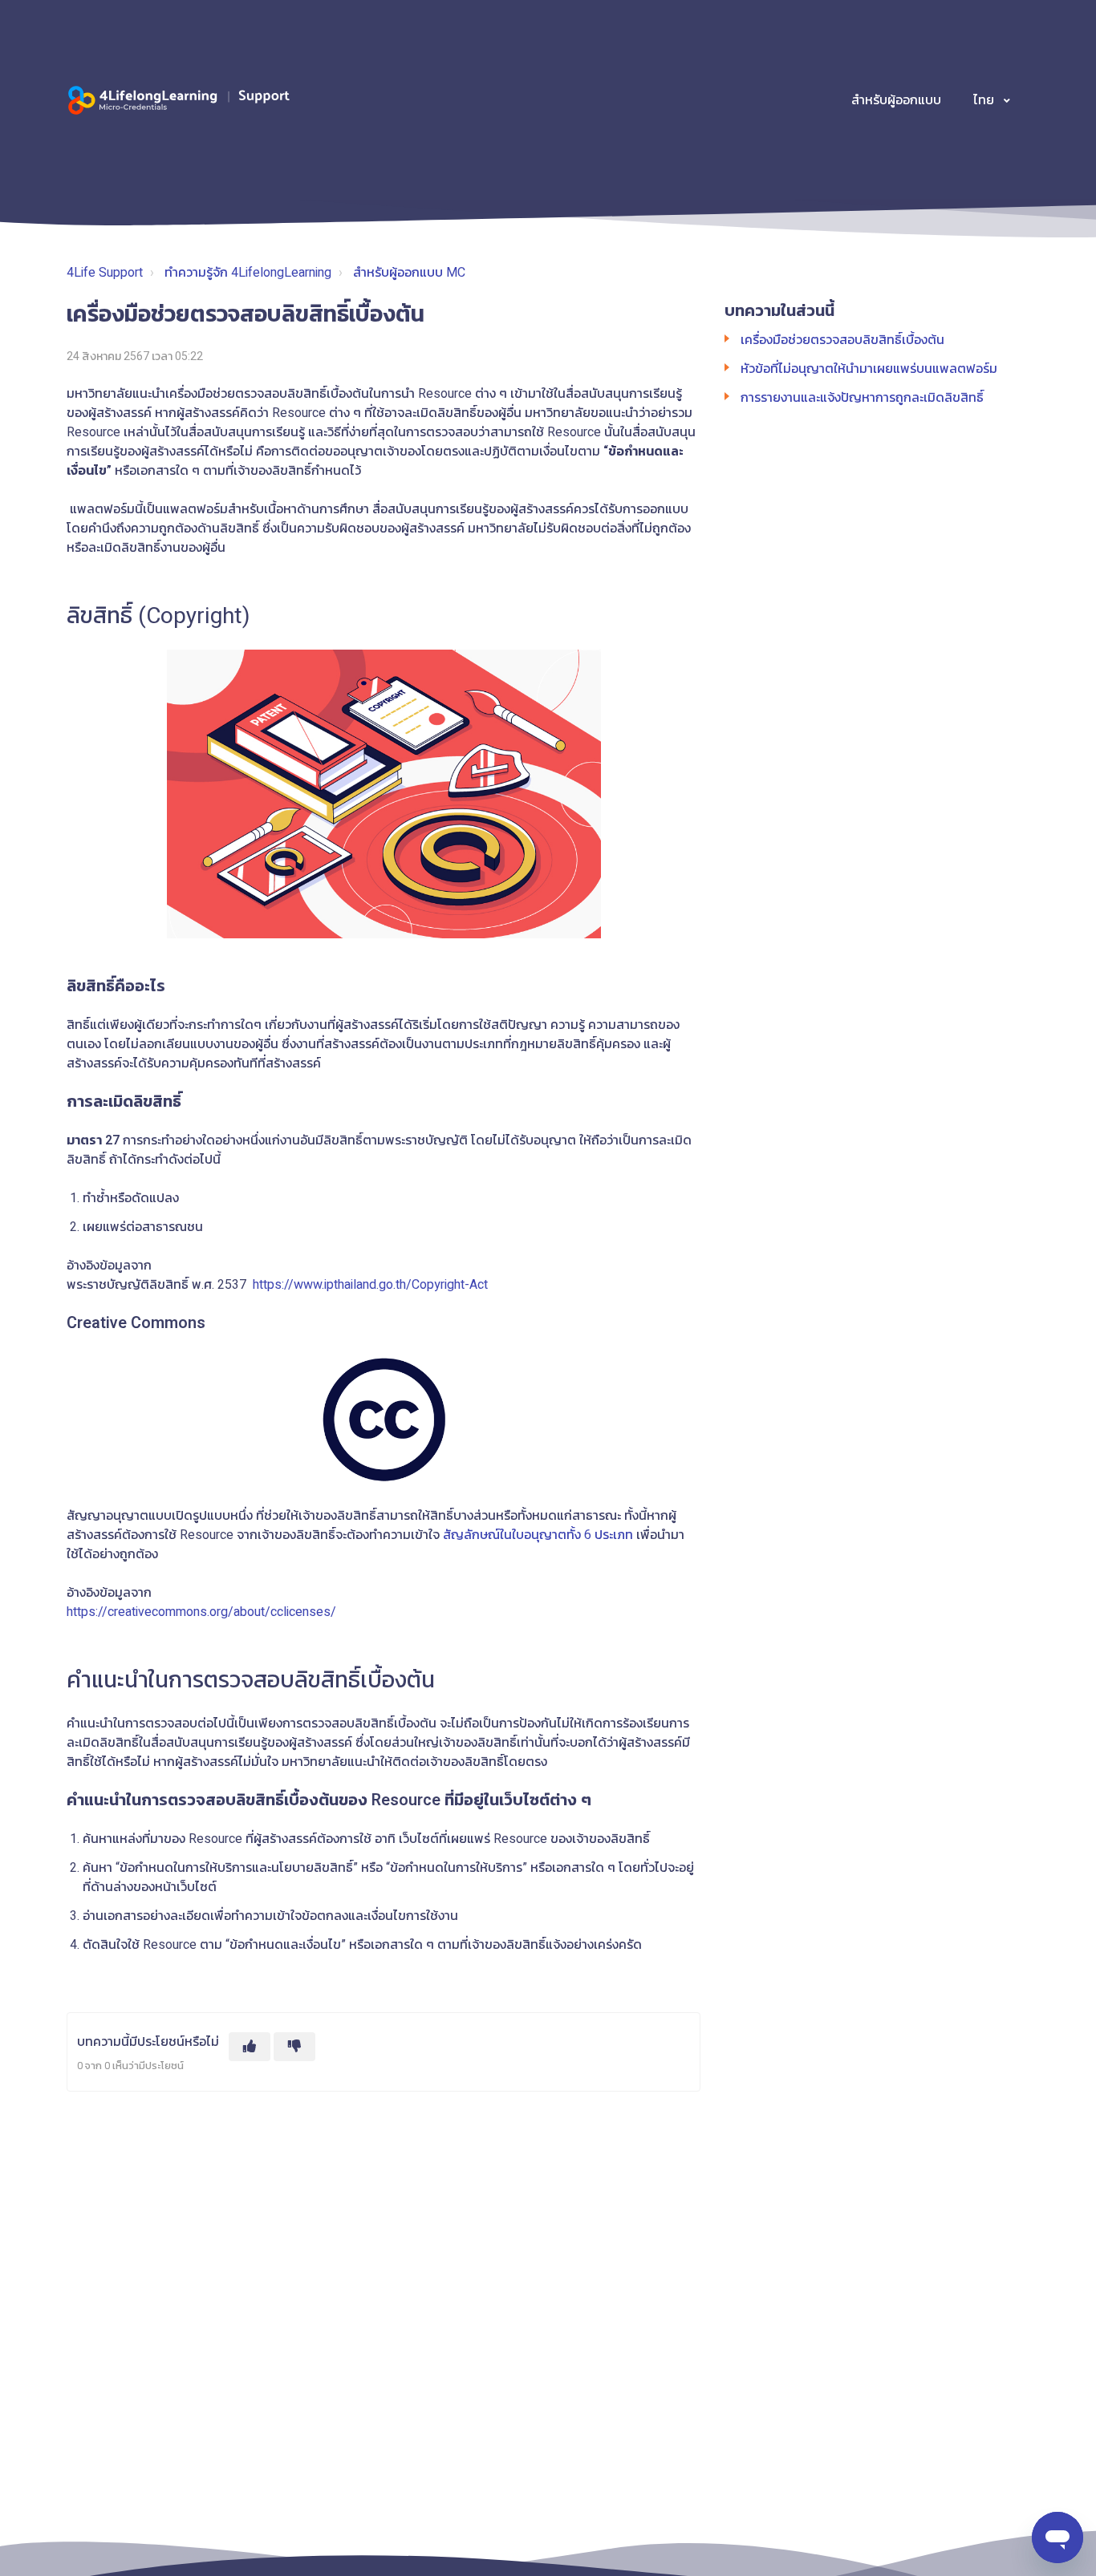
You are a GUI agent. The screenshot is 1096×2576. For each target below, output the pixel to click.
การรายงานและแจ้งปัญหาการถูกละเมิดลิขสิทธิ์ (862, 398)
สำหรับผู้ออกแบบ (896, 100)
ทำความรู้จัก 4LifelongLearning (248, 273)
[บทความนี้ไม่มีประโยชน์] (294, 2047)
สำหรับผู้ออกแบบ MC (409, 273)
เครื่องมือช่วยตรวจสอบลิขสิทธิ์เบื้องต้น (842, 340)
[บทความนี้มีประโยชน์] (250, 2047)
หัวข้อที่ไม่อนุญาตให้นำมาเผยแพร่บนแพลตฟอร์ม (869, 369)
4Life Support (105, 273)
